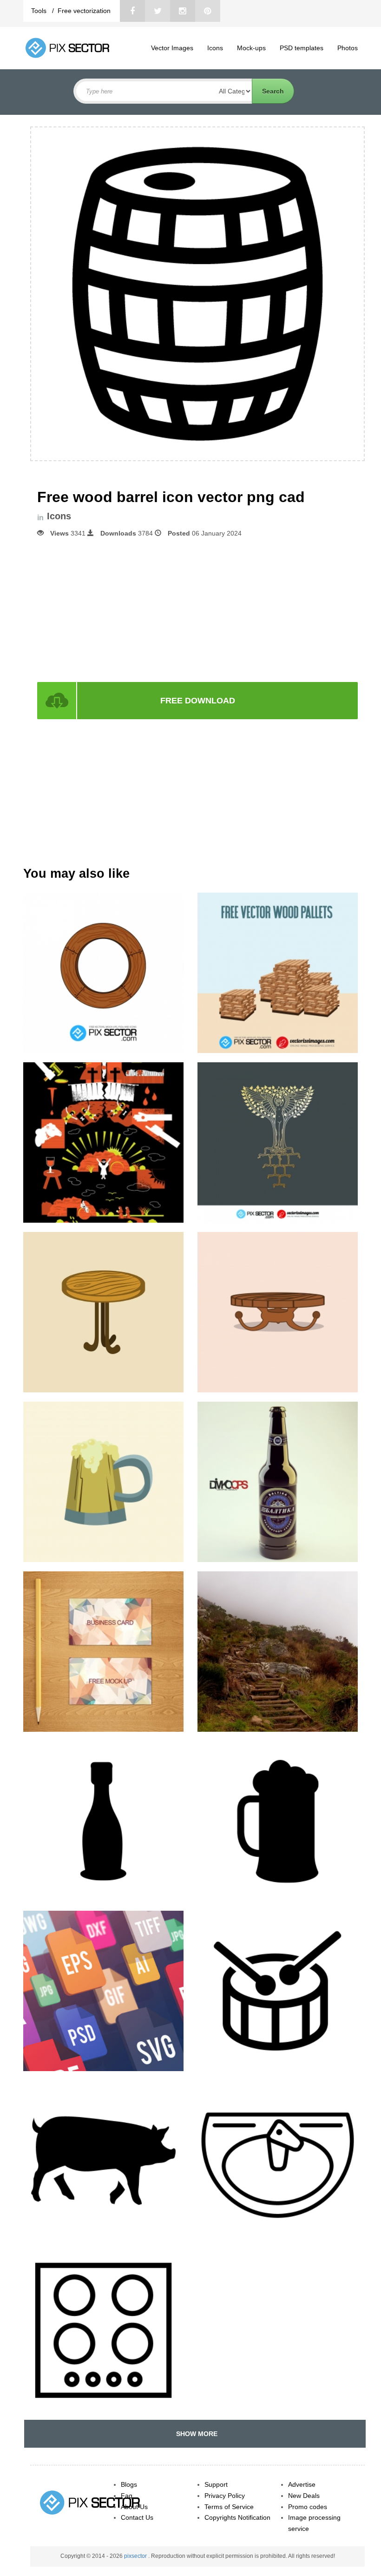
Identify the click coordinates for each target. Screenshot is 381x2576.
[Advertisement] (197, 609)
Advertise (302, 2484)
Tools (40, 11)
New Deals (304, 2496)
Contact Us (137, 2517)
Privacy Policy (225, 2496)
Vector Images (172, 48)
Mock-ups (251, 48)
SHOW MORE (195, 2434)
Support (216, 2484)
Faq (127, 2496)
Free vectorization (84, 11)
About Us (134, 2507)
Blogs (129, 2484)
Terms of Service (229, 2507)
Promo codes (308, 2507)
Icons (215, 48)
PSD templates (302, 48)
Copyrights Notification (237, 2517)
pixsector (136, 2556)
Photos (348, 48)
